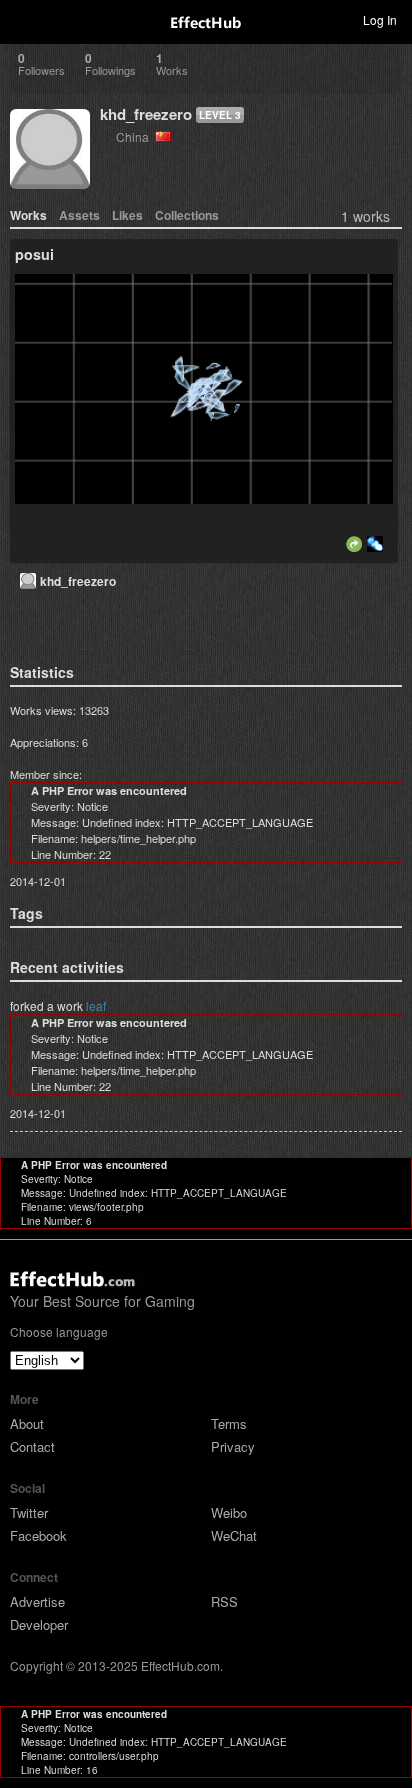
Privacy (233, 1446)
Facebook (38, 1535)
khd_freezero (146, 114)
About (27, 1423)
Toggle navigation (24, 19)
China (135, 136)
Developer (39, 1624)
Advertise (37, 1601)
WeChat (234, 1535)
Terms (229, 1423)
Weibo (229, 1512)
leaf (96, 1005)
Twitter (29, 1512)
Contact (32, 1446)
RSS (224, 1601)
